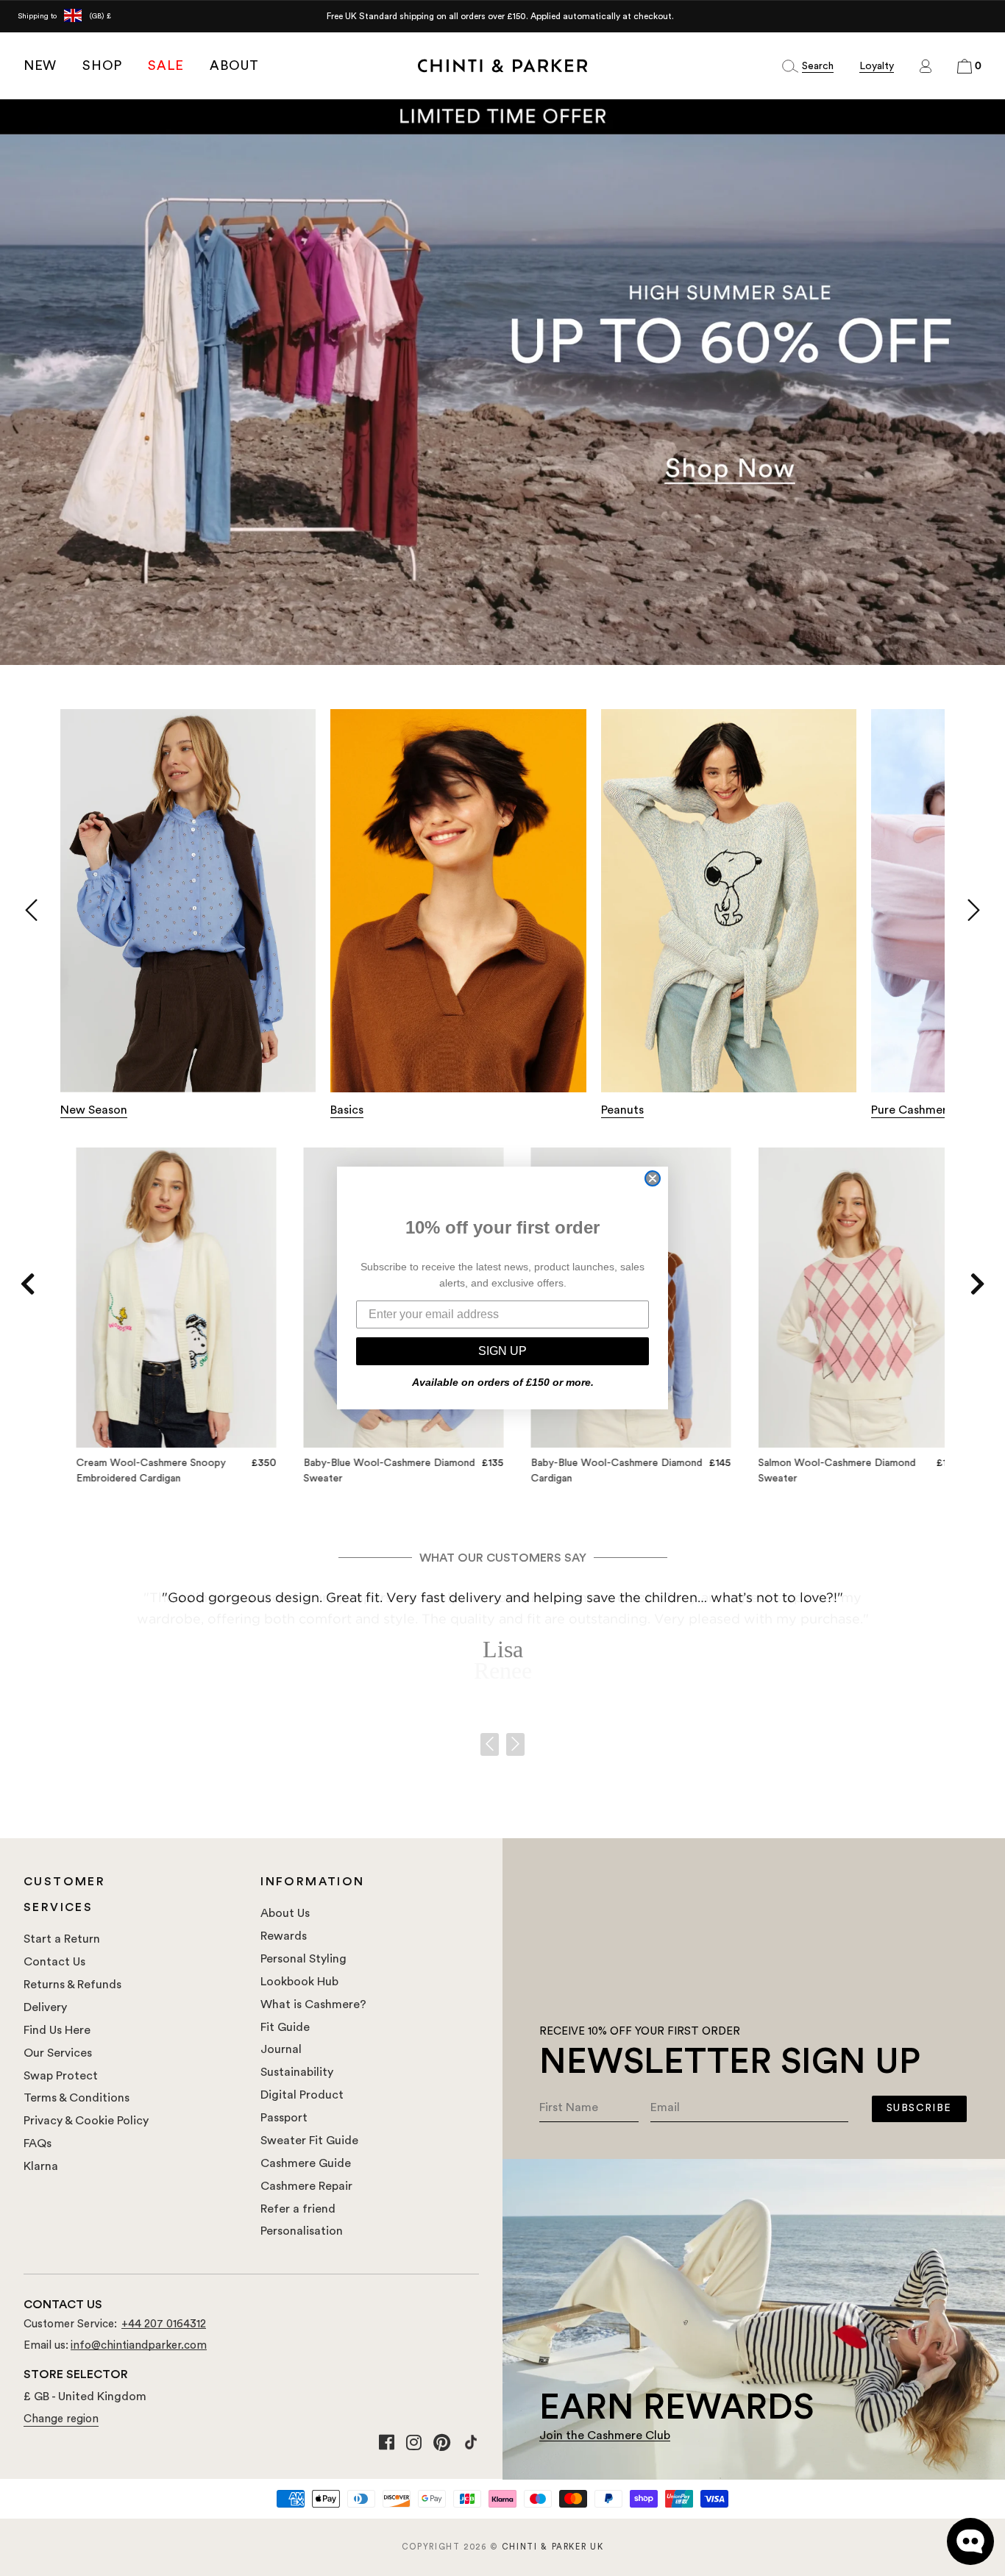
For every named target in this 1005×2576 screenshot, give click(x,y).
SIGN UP (502, 1351)
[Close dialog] (653, 1178)
